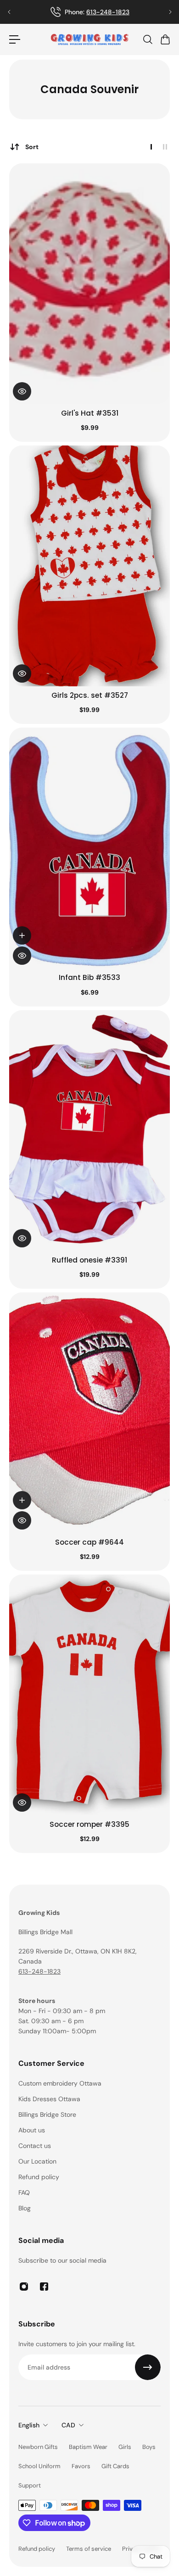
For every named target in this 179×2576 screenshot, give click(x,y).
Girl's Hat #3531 (90, 413)
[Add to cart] (22, 935)
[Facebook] (44, 2287)
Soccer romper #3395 (89, 1824)
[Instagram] (24, 2287)
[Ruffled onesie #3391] (89, 1131)
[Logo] (89, 39)
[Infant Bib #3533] (89, 848)
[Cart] (165, 39)
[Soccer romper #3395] (89, 1695)
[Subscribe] (148, 2367)
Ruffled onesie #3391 (89, 1260)
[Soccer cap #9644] (89, 1413)
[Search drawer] (147, 39)
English (29, 2425)
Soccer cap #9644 (89, 1542)
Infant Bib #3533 (89, 977)
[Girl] (89, 284)
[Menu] (15, 39)
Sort (32, 147)
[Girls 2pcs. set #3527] (89, 566)
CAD (68, 2425)
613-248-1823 (39, 1971)
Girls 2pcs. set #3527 (90, 695)
